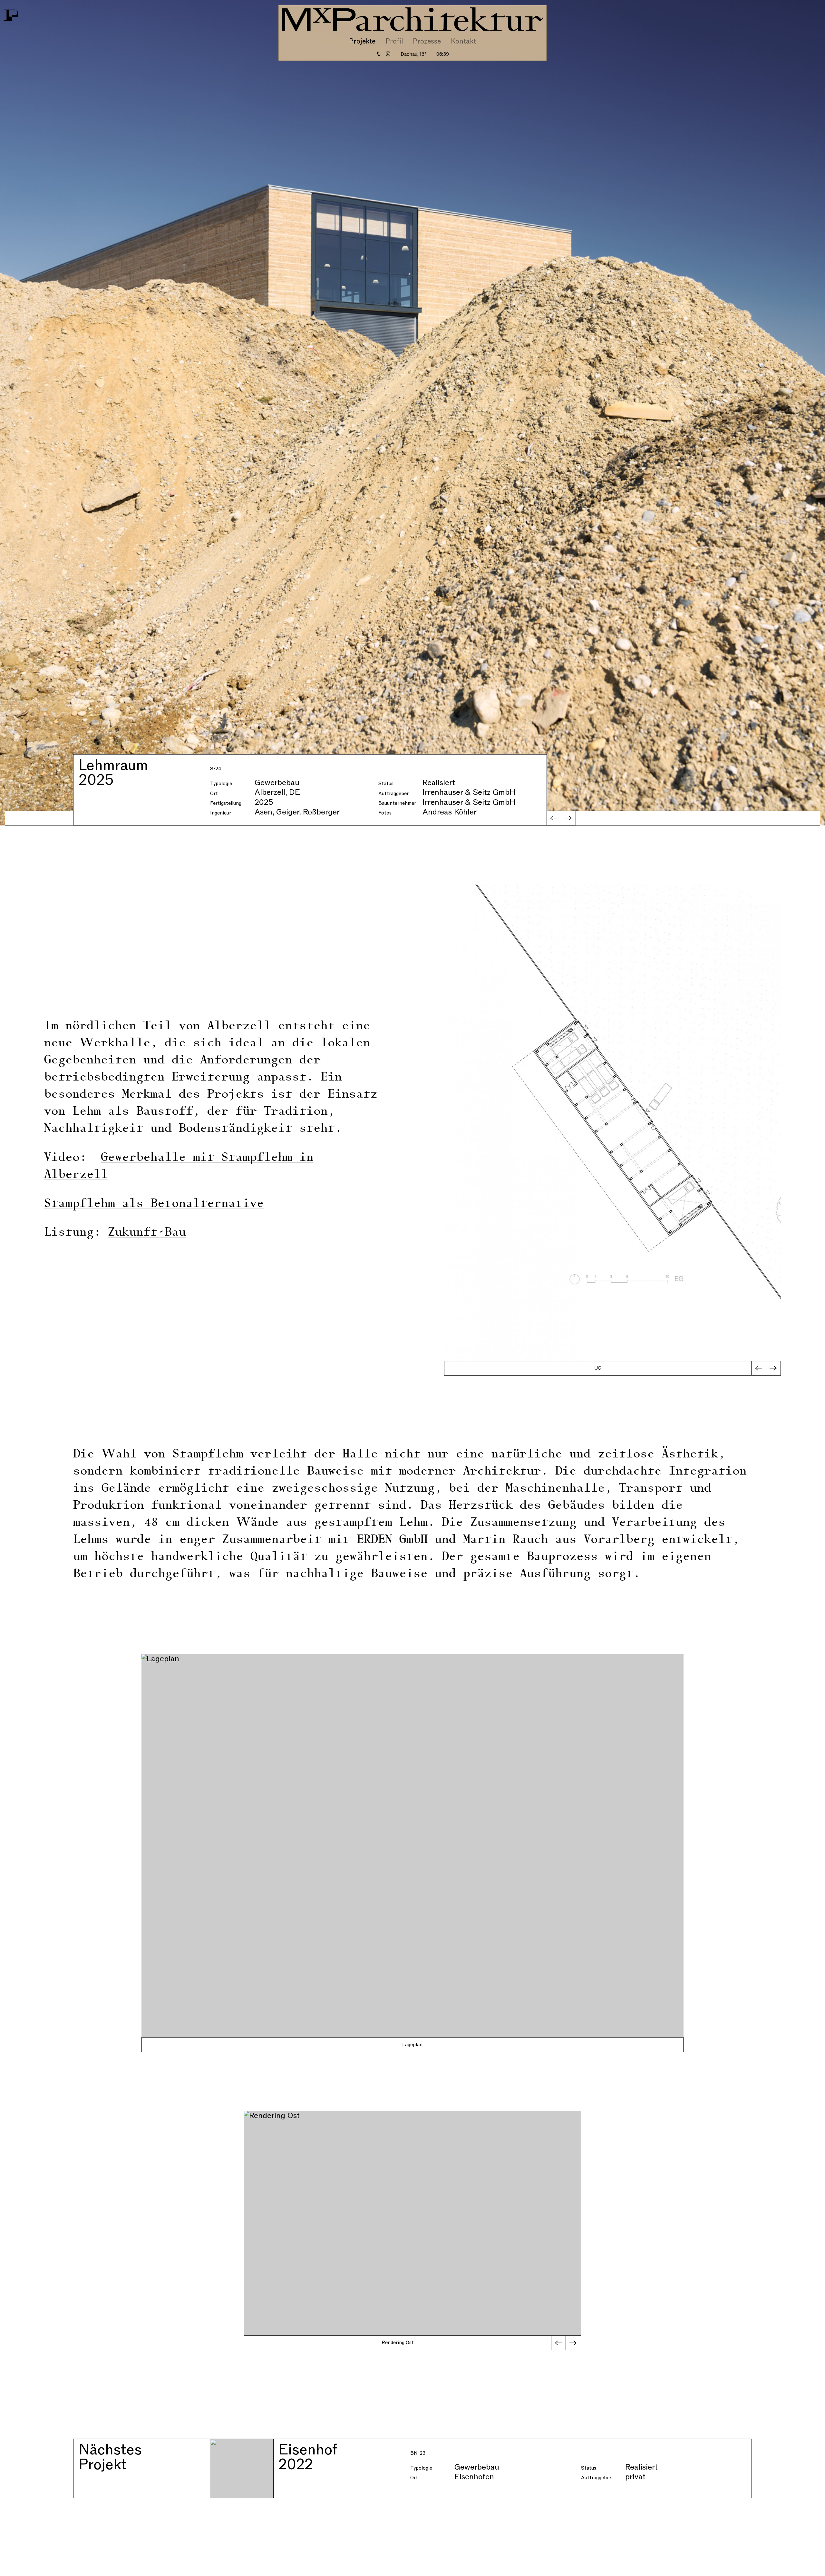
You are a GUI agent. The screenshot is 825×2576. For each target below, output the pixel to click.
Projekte (362, 41)
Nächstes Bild (568, 818)
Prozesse (427, 41)
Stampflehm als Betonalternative (154, 1204)
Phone (379, 54)
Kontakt (463, 41)
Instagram (388, 54)
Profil (394, 41)
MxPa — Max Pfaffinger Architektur (412, 19)
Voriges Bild (554, 818)
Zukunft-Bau (147, 1233)
